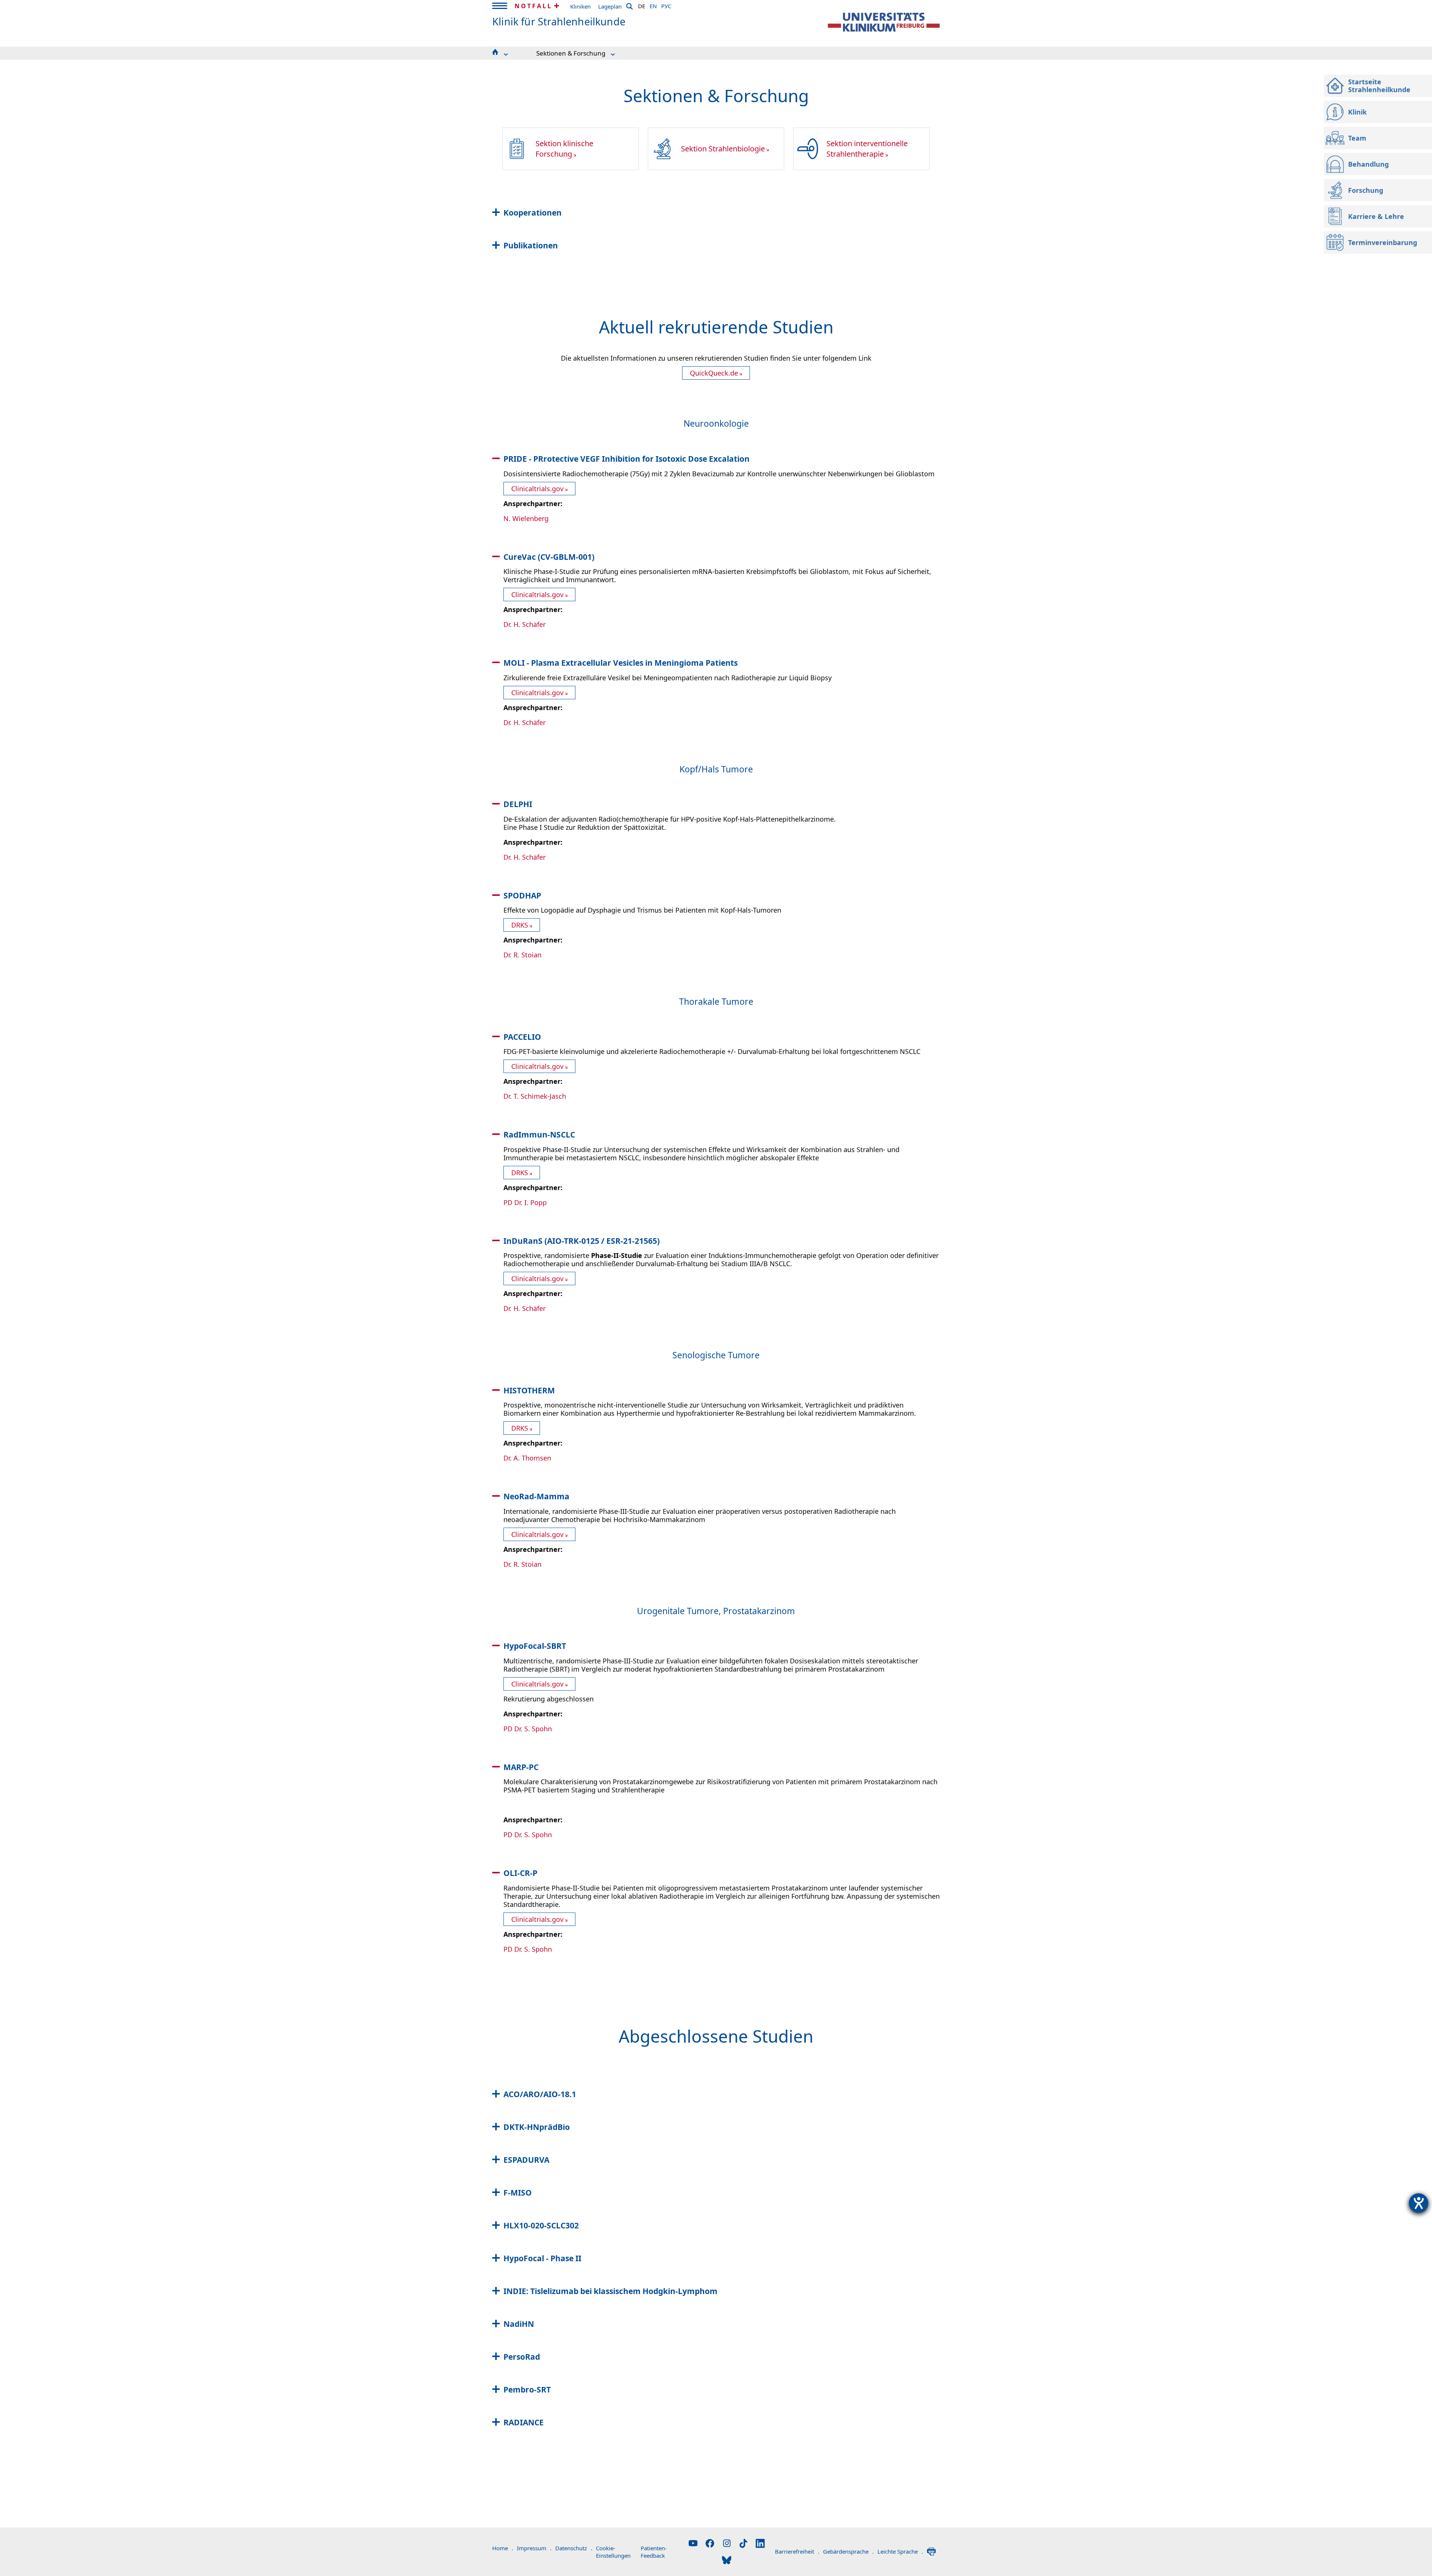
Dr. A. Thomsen (527, 1458)
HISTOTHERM (529, 1390)
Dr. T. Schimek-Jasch (535, 1096)
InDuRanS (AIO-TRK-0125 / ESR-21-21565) (582, 1241)
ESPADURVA (526, 2160)
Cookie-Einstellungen (613, 2552)
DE (642, 5)
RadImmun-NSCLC (539, 1135)
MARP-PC (521, 1767)
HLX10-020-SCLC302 (541, 2225)
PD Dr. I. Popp (525, 1202)
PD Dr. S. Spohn (528, 1729)
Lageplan (610, 6)
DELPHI (518, 804)
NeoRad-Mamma (536, 1496)
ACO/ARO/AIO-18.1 (540, 2094)
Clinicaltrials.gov (537, 489)
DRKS (520, 925)
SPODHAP (522, 895)
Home (503, 2548)
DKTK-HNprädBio (537, 2127)
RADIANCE (524, 2422)
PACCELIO (522, 1037)
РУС (666, 5)
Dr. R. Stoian (522, 955)
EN (653, 5)
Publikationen (531, 245)
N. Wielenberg (526, 518)
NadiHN (519, 2324)
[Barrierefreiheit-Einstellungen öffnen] (1419, 2203)
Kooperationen (533, 213)
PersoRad (522, 2357)
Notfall (533, 6)
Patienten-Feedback (654, 2552)
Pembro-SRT (527, 2390)
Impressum (534, 2548)
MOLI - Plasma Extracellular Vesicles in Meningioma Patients (621, 663)
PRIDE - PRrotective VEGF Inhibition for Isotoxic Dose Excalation (626, 459)
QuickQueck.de (714, 373)
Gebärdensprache (848, 2551)
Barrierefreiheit (797, 2551)
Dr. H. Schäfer (525, 624)
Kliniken (580, 6)
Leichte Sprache (900, 2551)
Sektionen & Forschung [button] (571, 53)
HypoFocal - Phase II (542, 2258)
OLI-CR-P (520, 1873)
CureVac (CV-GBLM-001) (549, 557)
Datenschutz (574, 2548)
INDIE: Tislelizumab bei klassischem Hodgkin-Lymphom (610, 2291)
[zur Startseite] (884, 22)
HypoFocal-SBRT (535, 1646)
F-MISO (518, 2193)
